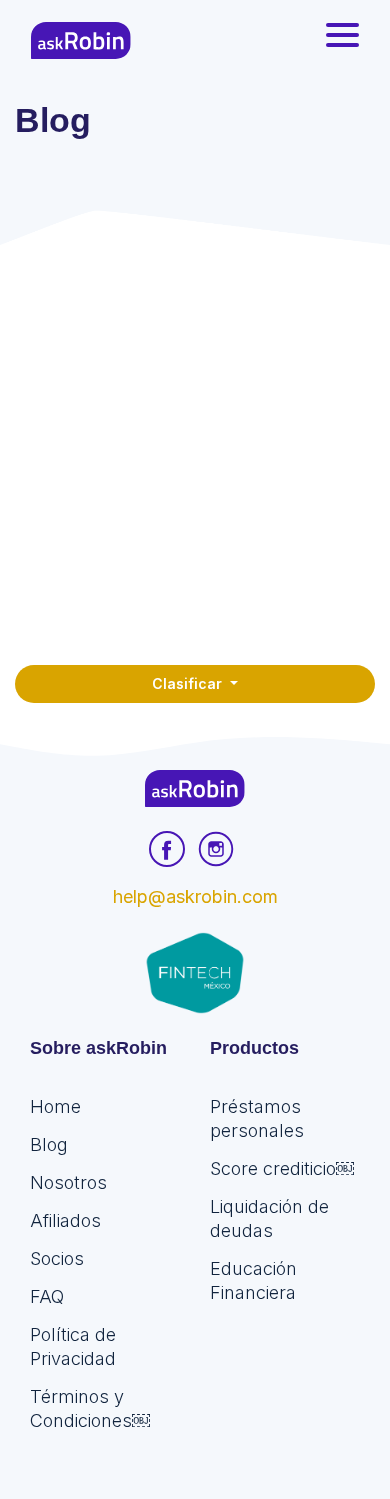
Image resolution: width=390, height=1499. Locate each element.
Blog (49, 1144)
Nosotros (68, 1182)
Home (55, 1106)
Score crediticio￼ (282, 1168)
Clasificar (189, 683)
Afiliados (65, 1220)
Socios (57, 1258)
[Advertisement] (195, 450)
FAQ (47, 1296)
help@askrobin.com (195, 896)
